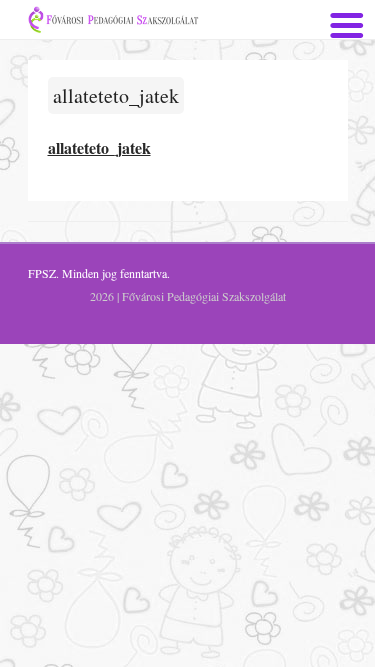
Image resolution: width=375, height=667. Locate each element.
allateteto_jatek (116, 95)
